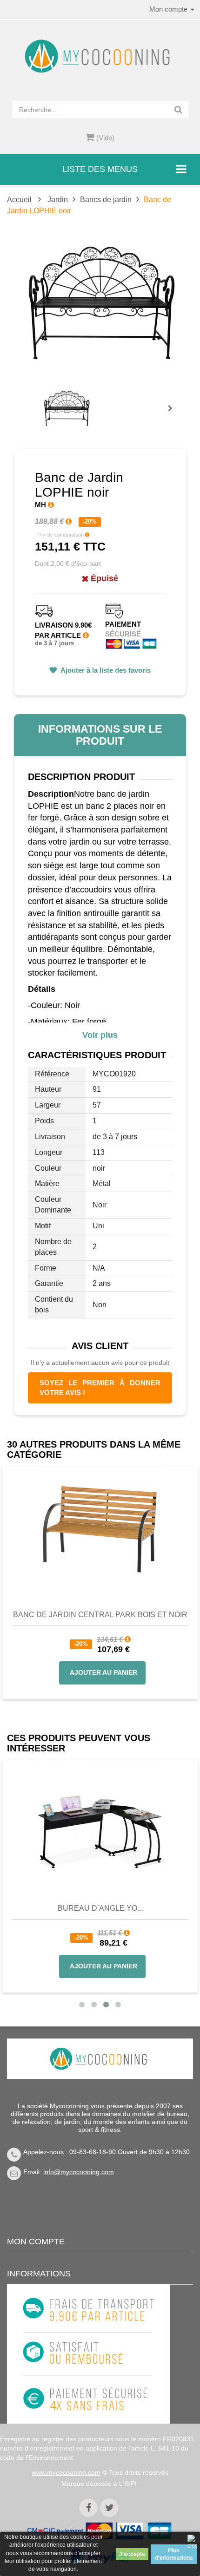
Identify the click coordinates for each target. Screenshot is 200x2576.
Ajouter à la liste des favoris (105, 670)
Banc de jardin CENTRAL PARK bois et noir (100, 1615)
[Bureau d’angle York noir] (100, 1822)
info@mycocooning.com (79, 2172)
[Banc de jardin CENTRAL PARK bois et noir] (100, 1528)
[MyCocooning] (100, 56)
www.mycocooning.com (66, 2472)
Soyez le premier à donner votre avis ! (100, 1388)
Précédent (44, 398)
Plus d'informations (174, 2554)
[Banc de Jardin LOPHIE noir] (67, 409)
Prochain (173, 414)
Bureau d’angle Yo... (100, 1908)
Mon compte (36, 2242)
